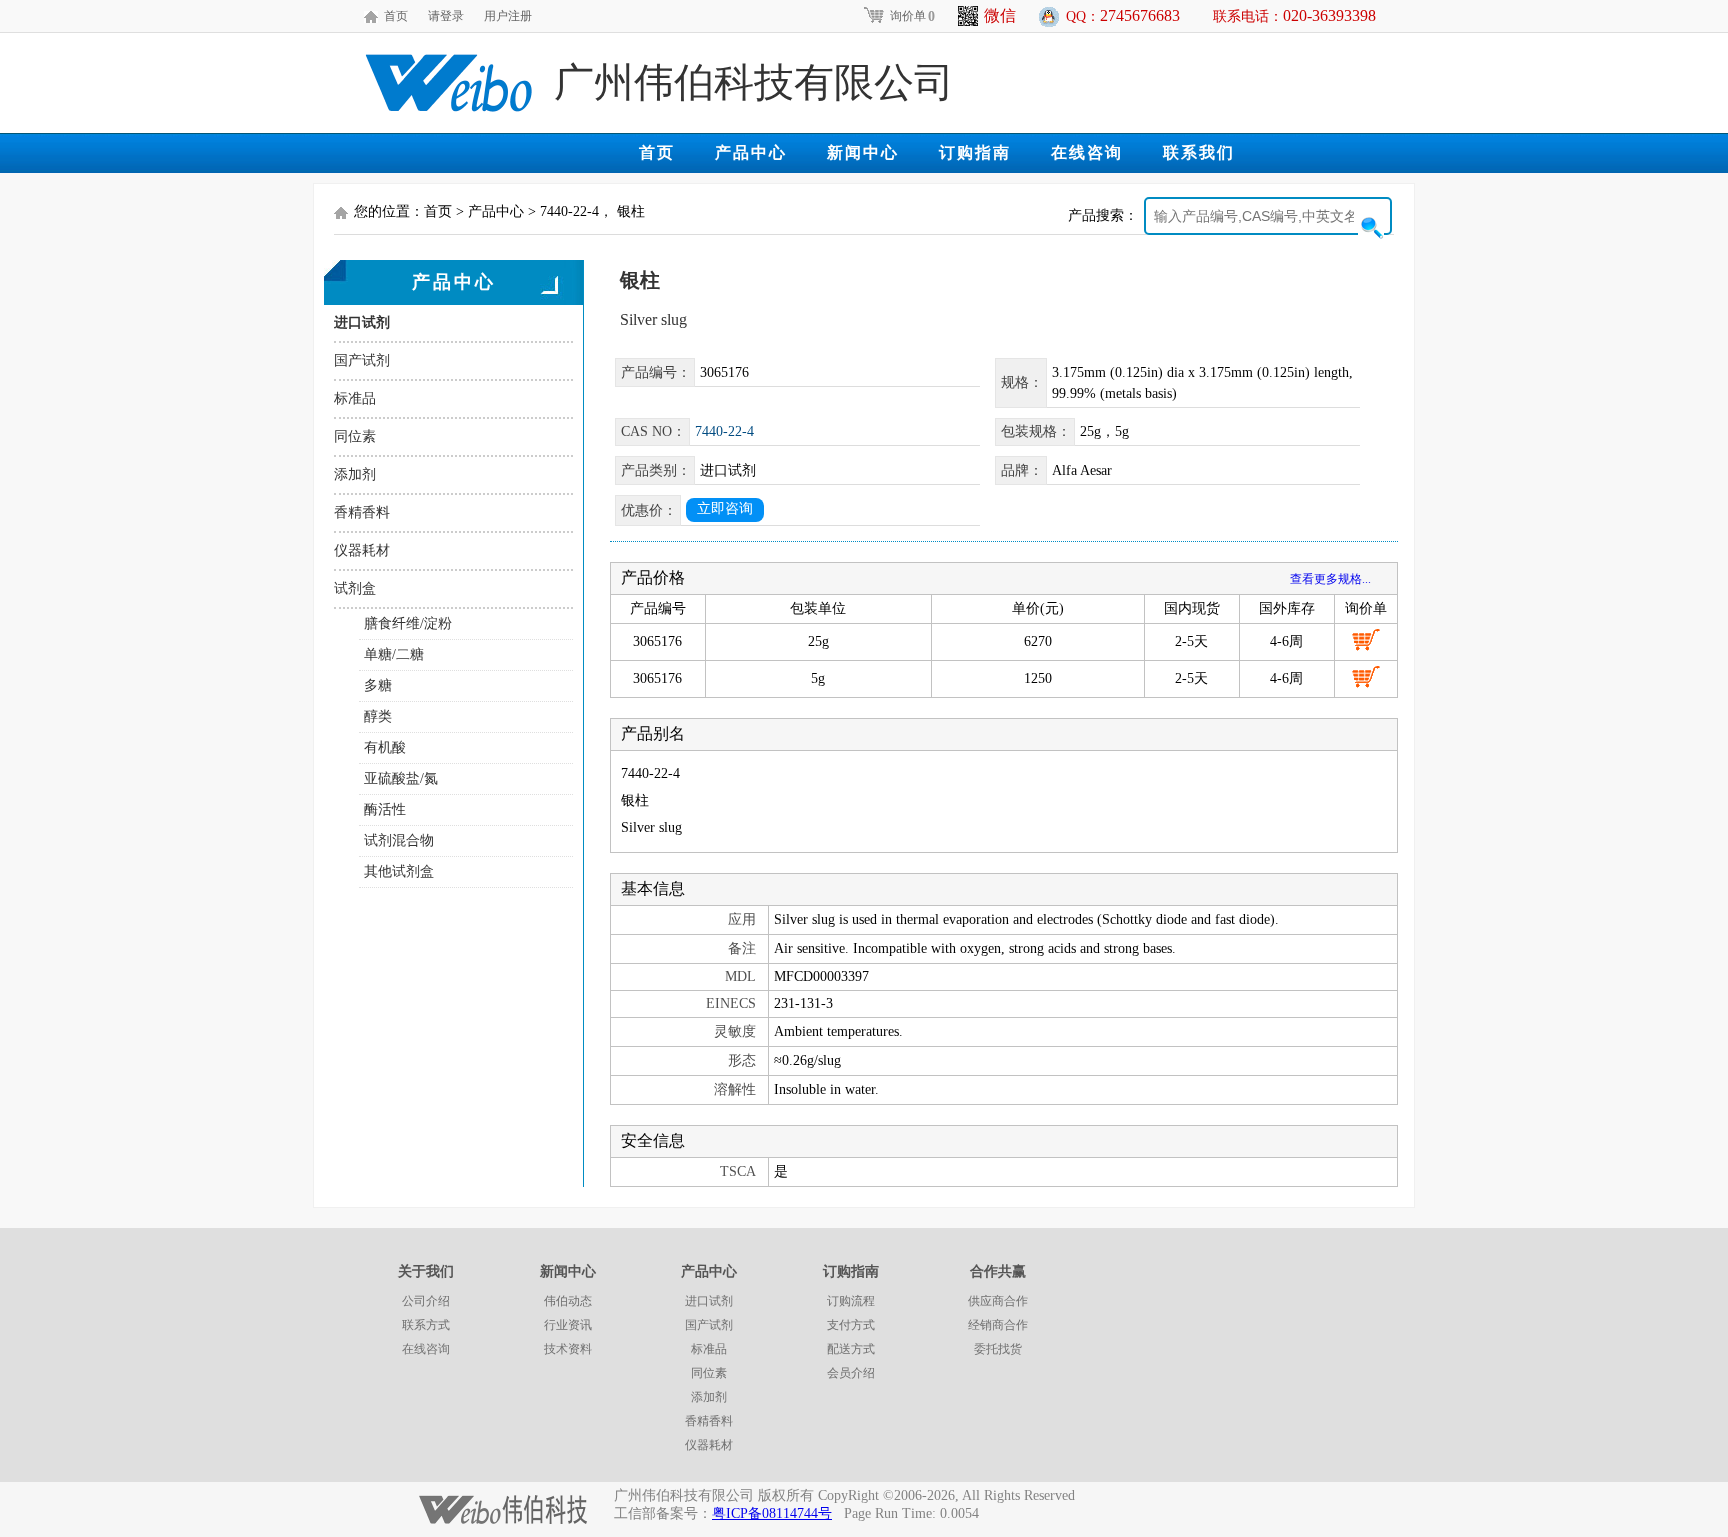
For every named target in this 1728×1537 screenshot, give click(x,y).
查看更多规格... (1330, 579)
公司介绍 (426, 1301)
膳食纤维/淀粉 (408, 623)
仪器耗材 (362, 550)
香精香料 (362, 512)
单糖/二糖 (394, 654)
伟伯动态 (568, 1301)
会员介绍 (851, 1373)
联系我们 (1199, 152)
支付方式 (851, 1325)
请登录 (446, 16)
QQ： (1123, 15)
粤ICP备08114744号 (772, 1513)
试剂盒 (355, 588)
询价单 (912, 16)
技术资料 (568, 1349)
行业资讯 (568, 1325)
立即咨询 (725, 508)
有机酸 (385, 747)
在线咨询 (1087, 152)
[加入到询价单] (1366, 640)
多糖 (378, 685)
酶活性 (385, 809)
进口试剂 (362, 322)
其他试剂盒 (399, 871)
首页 (396, 16)
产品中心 (751, 152)
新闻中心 (863, 152)
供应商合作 (998, 1301)
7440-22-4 (724, 431)
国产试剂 (362, 360)
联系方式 (426, 1325)
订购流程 (851, 1301)
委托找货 (998, 1349)
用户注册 (508, 16)
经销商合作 (998, 1325)
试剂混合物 (399, 840)
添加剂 (355, 474)
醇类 (378, 716)
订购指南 (975, 152)
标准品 (355, 398)
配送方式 (851, 1349)
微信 (1000, 15)
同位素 (355, 436)
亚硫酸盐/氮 (401, 778)
